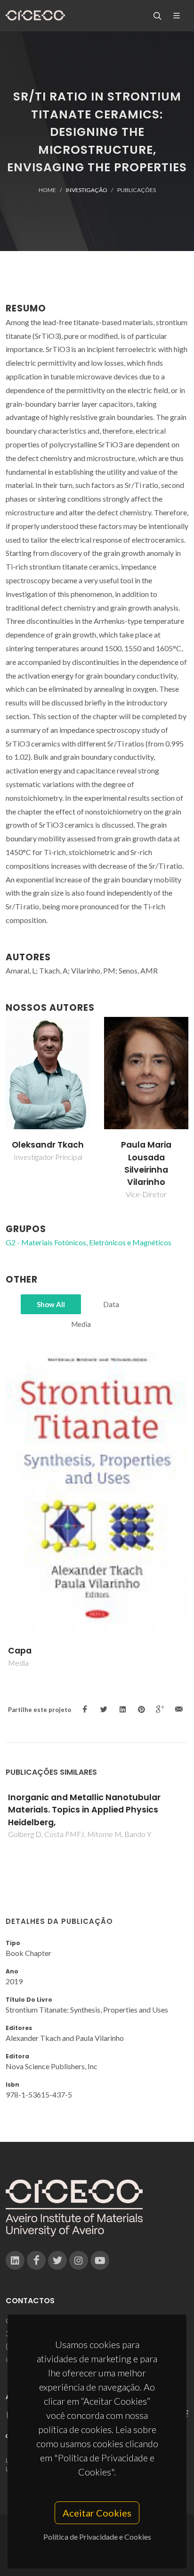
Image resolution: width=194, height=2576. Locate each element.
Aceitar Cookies (97, 2513)
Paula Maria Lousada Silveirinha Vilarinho (146, 1163)
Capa (20, 1651)
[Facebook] (36, 2260)
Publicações (137, 190)
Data (111, 1304)
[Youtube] (100, 2260)
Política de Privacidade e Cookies (97, 2537)
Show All (51, 1304)
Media (81, 1324)
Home (47, 190)
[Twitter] (57, 2260)
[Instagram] (79, 2260)
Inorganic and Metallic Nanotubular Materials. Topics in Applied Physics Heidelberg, (84, 1810)
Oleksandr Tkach (48, 1145)
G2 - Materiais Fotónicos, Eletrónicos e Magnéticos (89, 1242)
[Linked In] (15, 2260)
